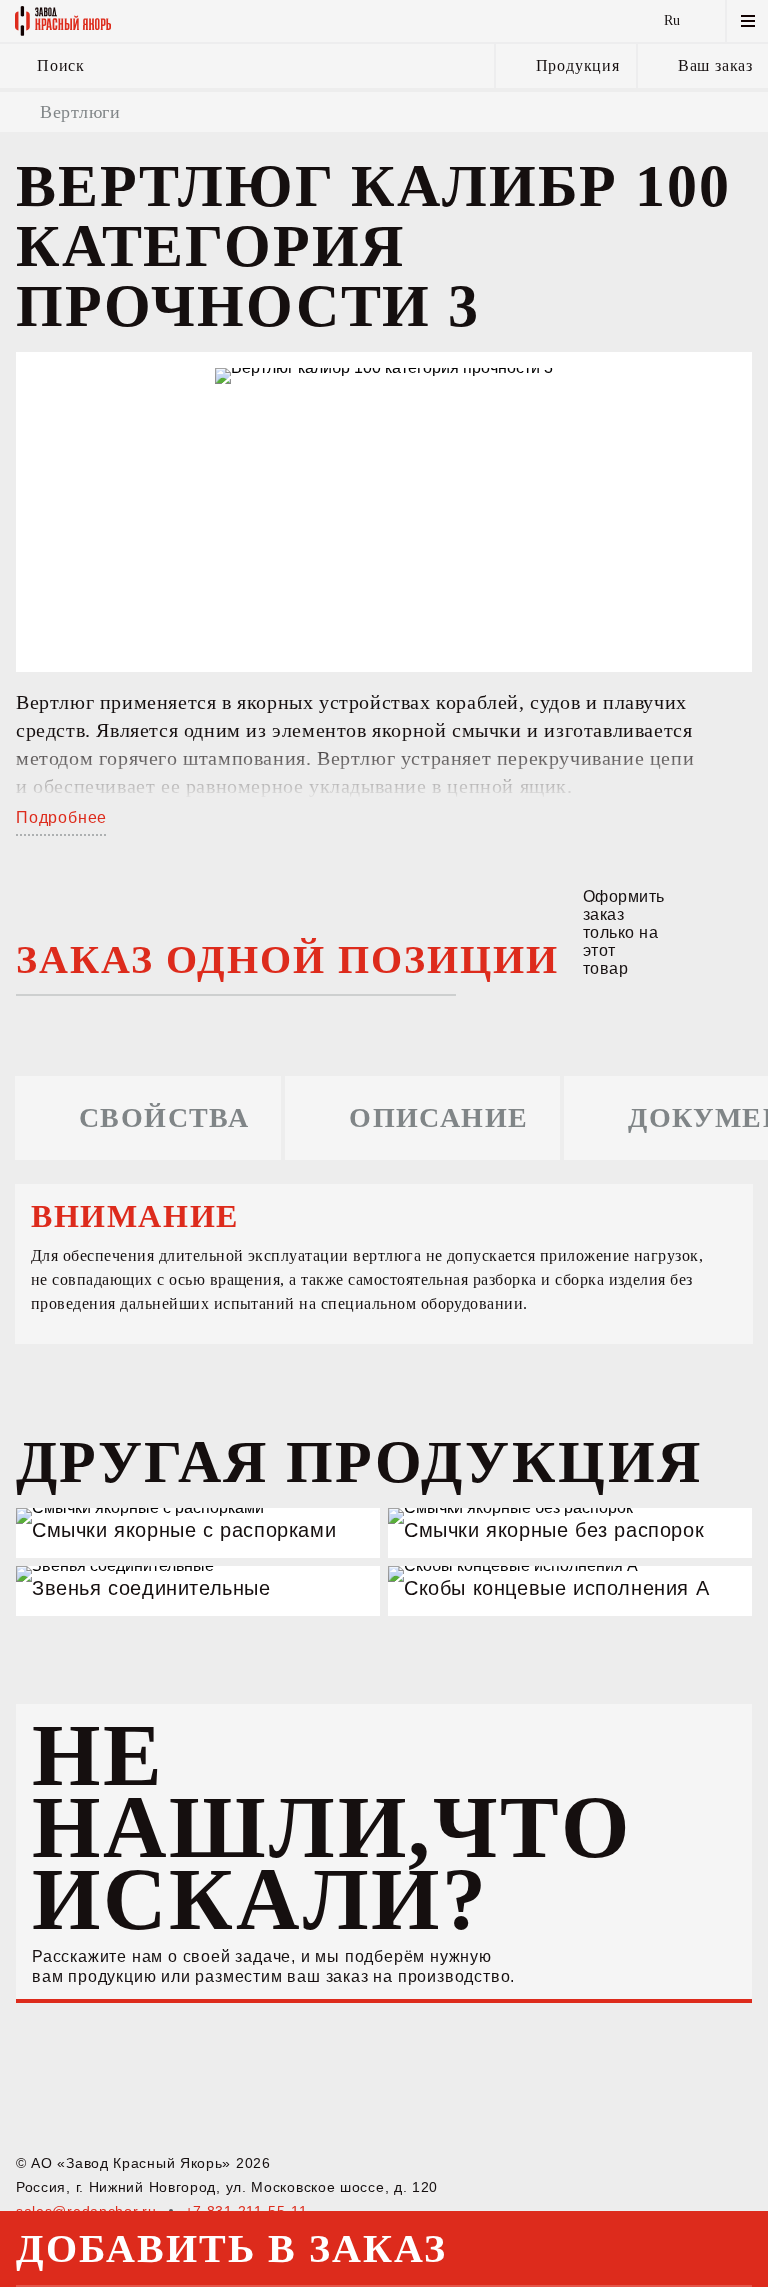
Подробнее (61, 817)
